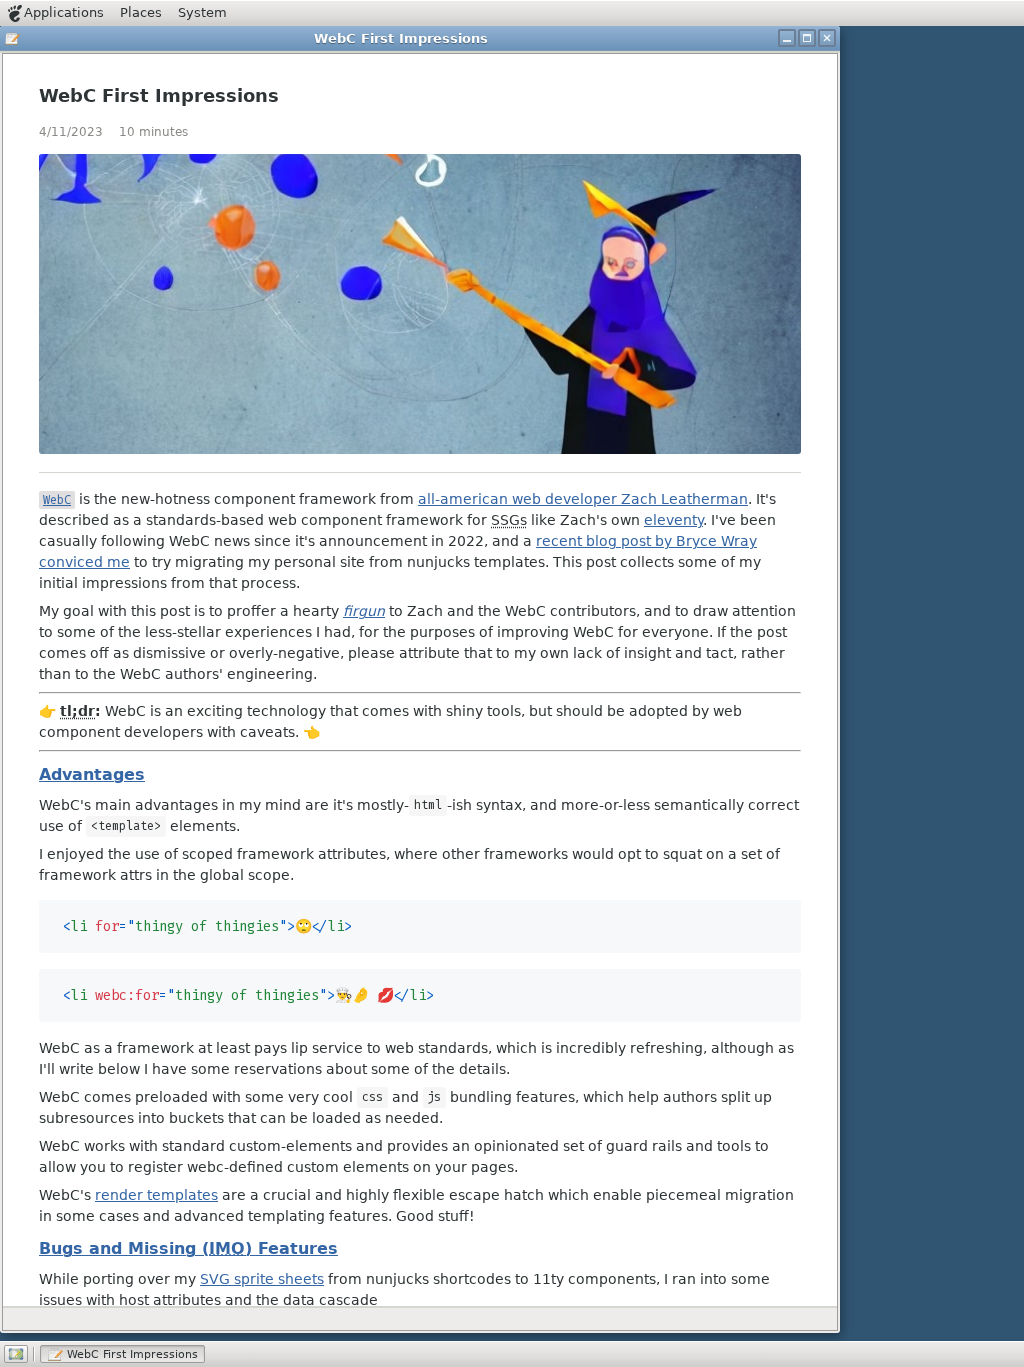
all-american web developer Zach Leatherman (583, 499)
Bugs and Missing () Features (188, 1248)
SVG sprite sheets (262, 1279)
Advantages (92, 774)
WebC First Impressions (159, 95)
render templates (156, 1195)
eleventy (673, 520)
